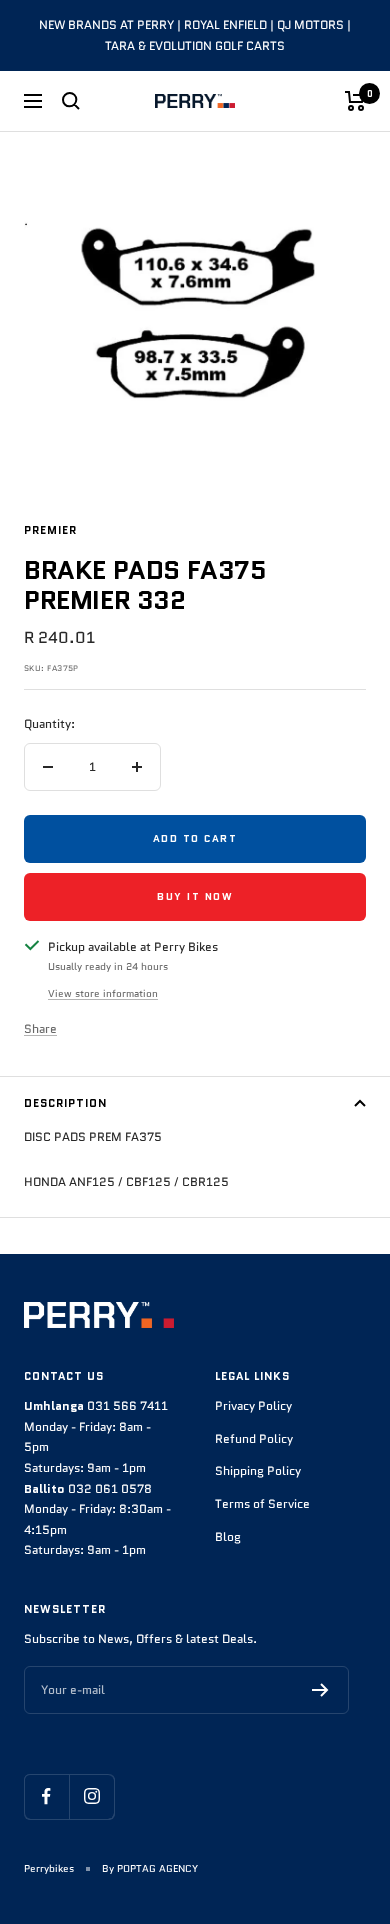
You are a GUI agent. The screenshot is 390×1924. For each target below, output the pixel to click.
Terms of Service (262, 1503)
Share (40, 1028)
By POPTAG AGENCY (150, 1868)
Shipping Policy (258, 1470)
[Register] (320, 1690)
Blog (228, 1536)
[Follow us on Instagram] (91, 1796)
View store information (103, 993)
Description (65, 1103)
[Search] (71, 101)
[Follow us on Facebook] (46, 1796)
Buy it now (195, 896)
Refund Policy (254, 1438)
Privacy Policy (253, 1405)
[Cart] (355, 101)
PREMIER (50, 530)
